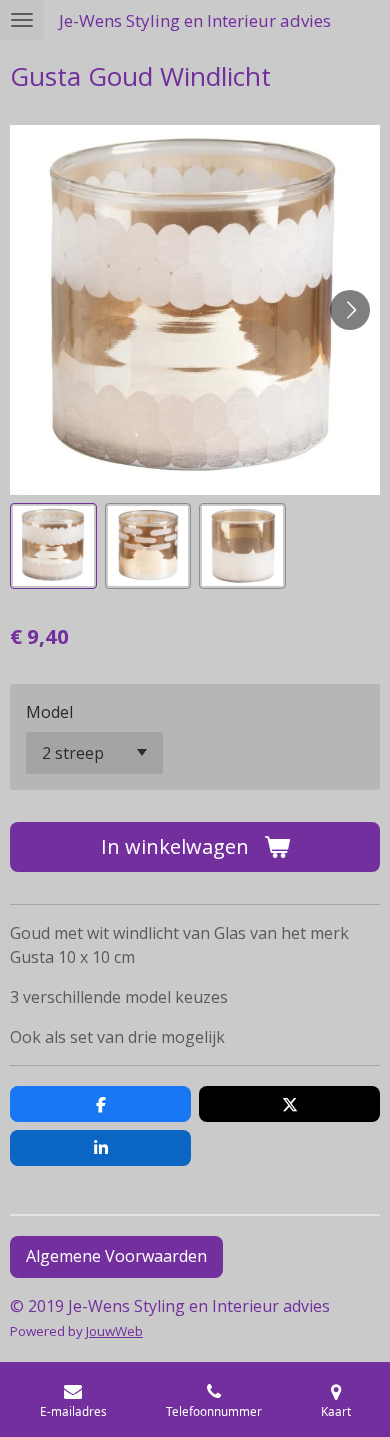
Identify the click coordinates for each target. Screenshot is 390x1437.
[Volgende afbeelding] (350, 310)
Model (49, 712)
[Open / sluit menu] (22, 20)
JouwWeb (114, 1331)
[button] (53, 546)
